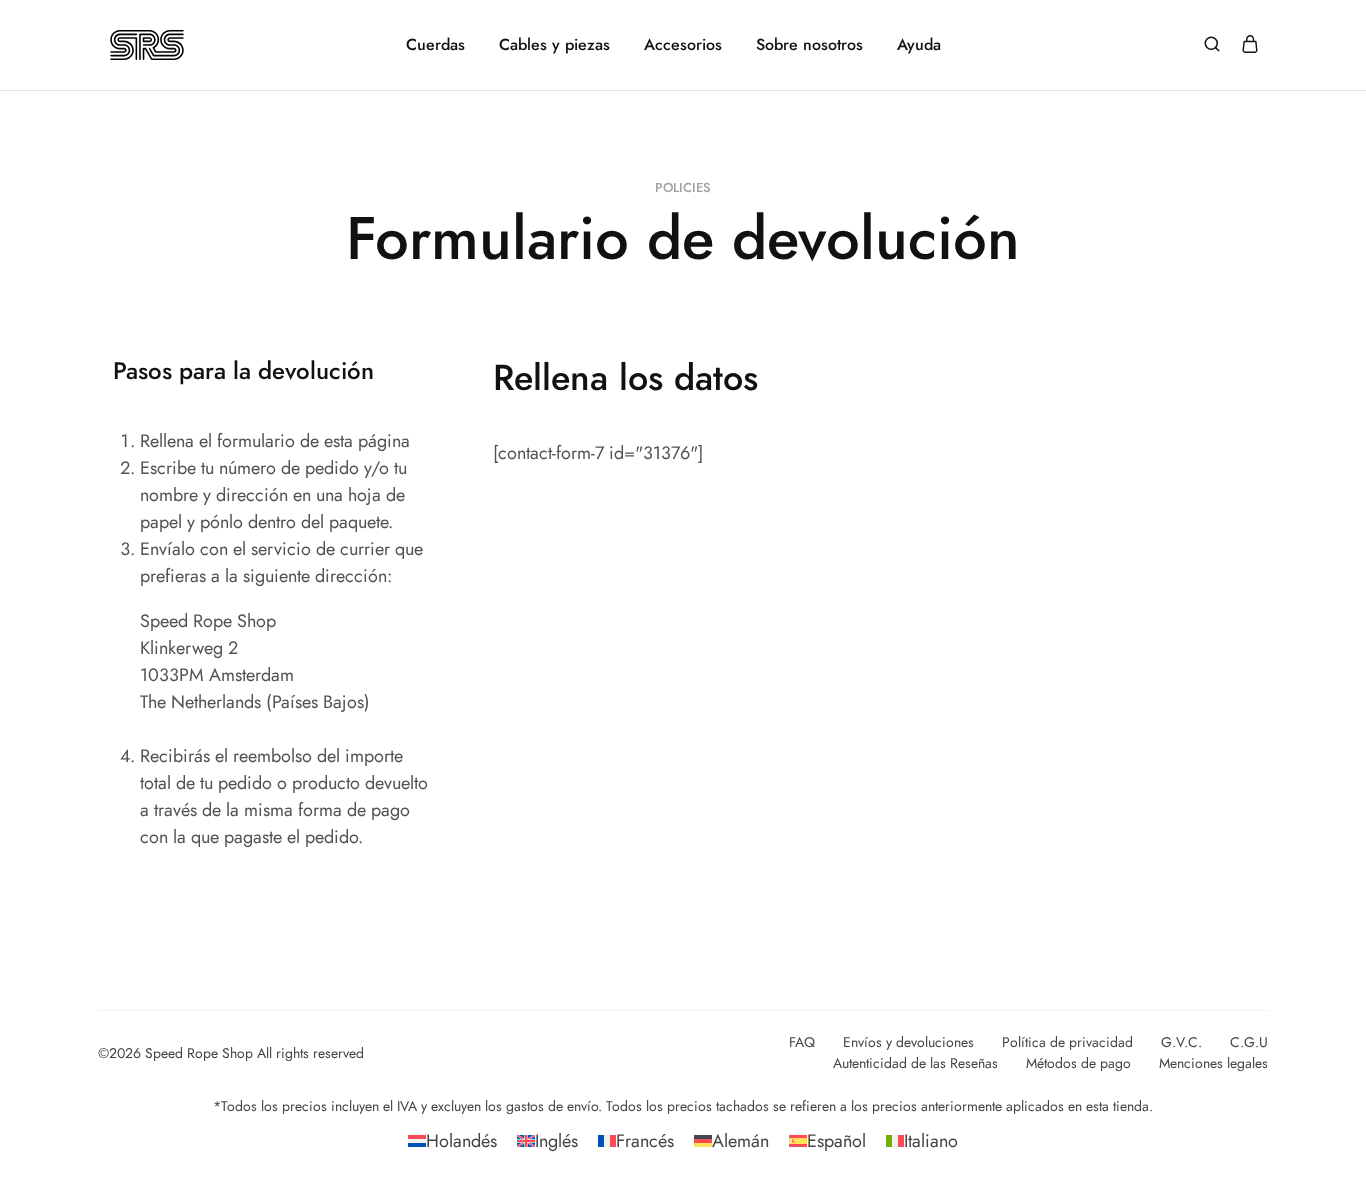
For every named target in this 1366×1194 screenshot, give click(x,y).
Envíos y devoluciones (908, 1042)
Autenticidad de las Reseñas (915, 1063)
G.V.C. (1181, 1042)
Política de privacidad (1067, 1042)
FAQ (802, 1042)
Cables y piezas (554, 45)
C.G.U (1249, 1042)
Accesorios (683, 45)
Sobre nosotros (809, 45)
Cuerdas (435, 45)
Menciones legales (1213, 1063)
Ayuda (919, 45)
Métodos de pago (1078, 1063)
